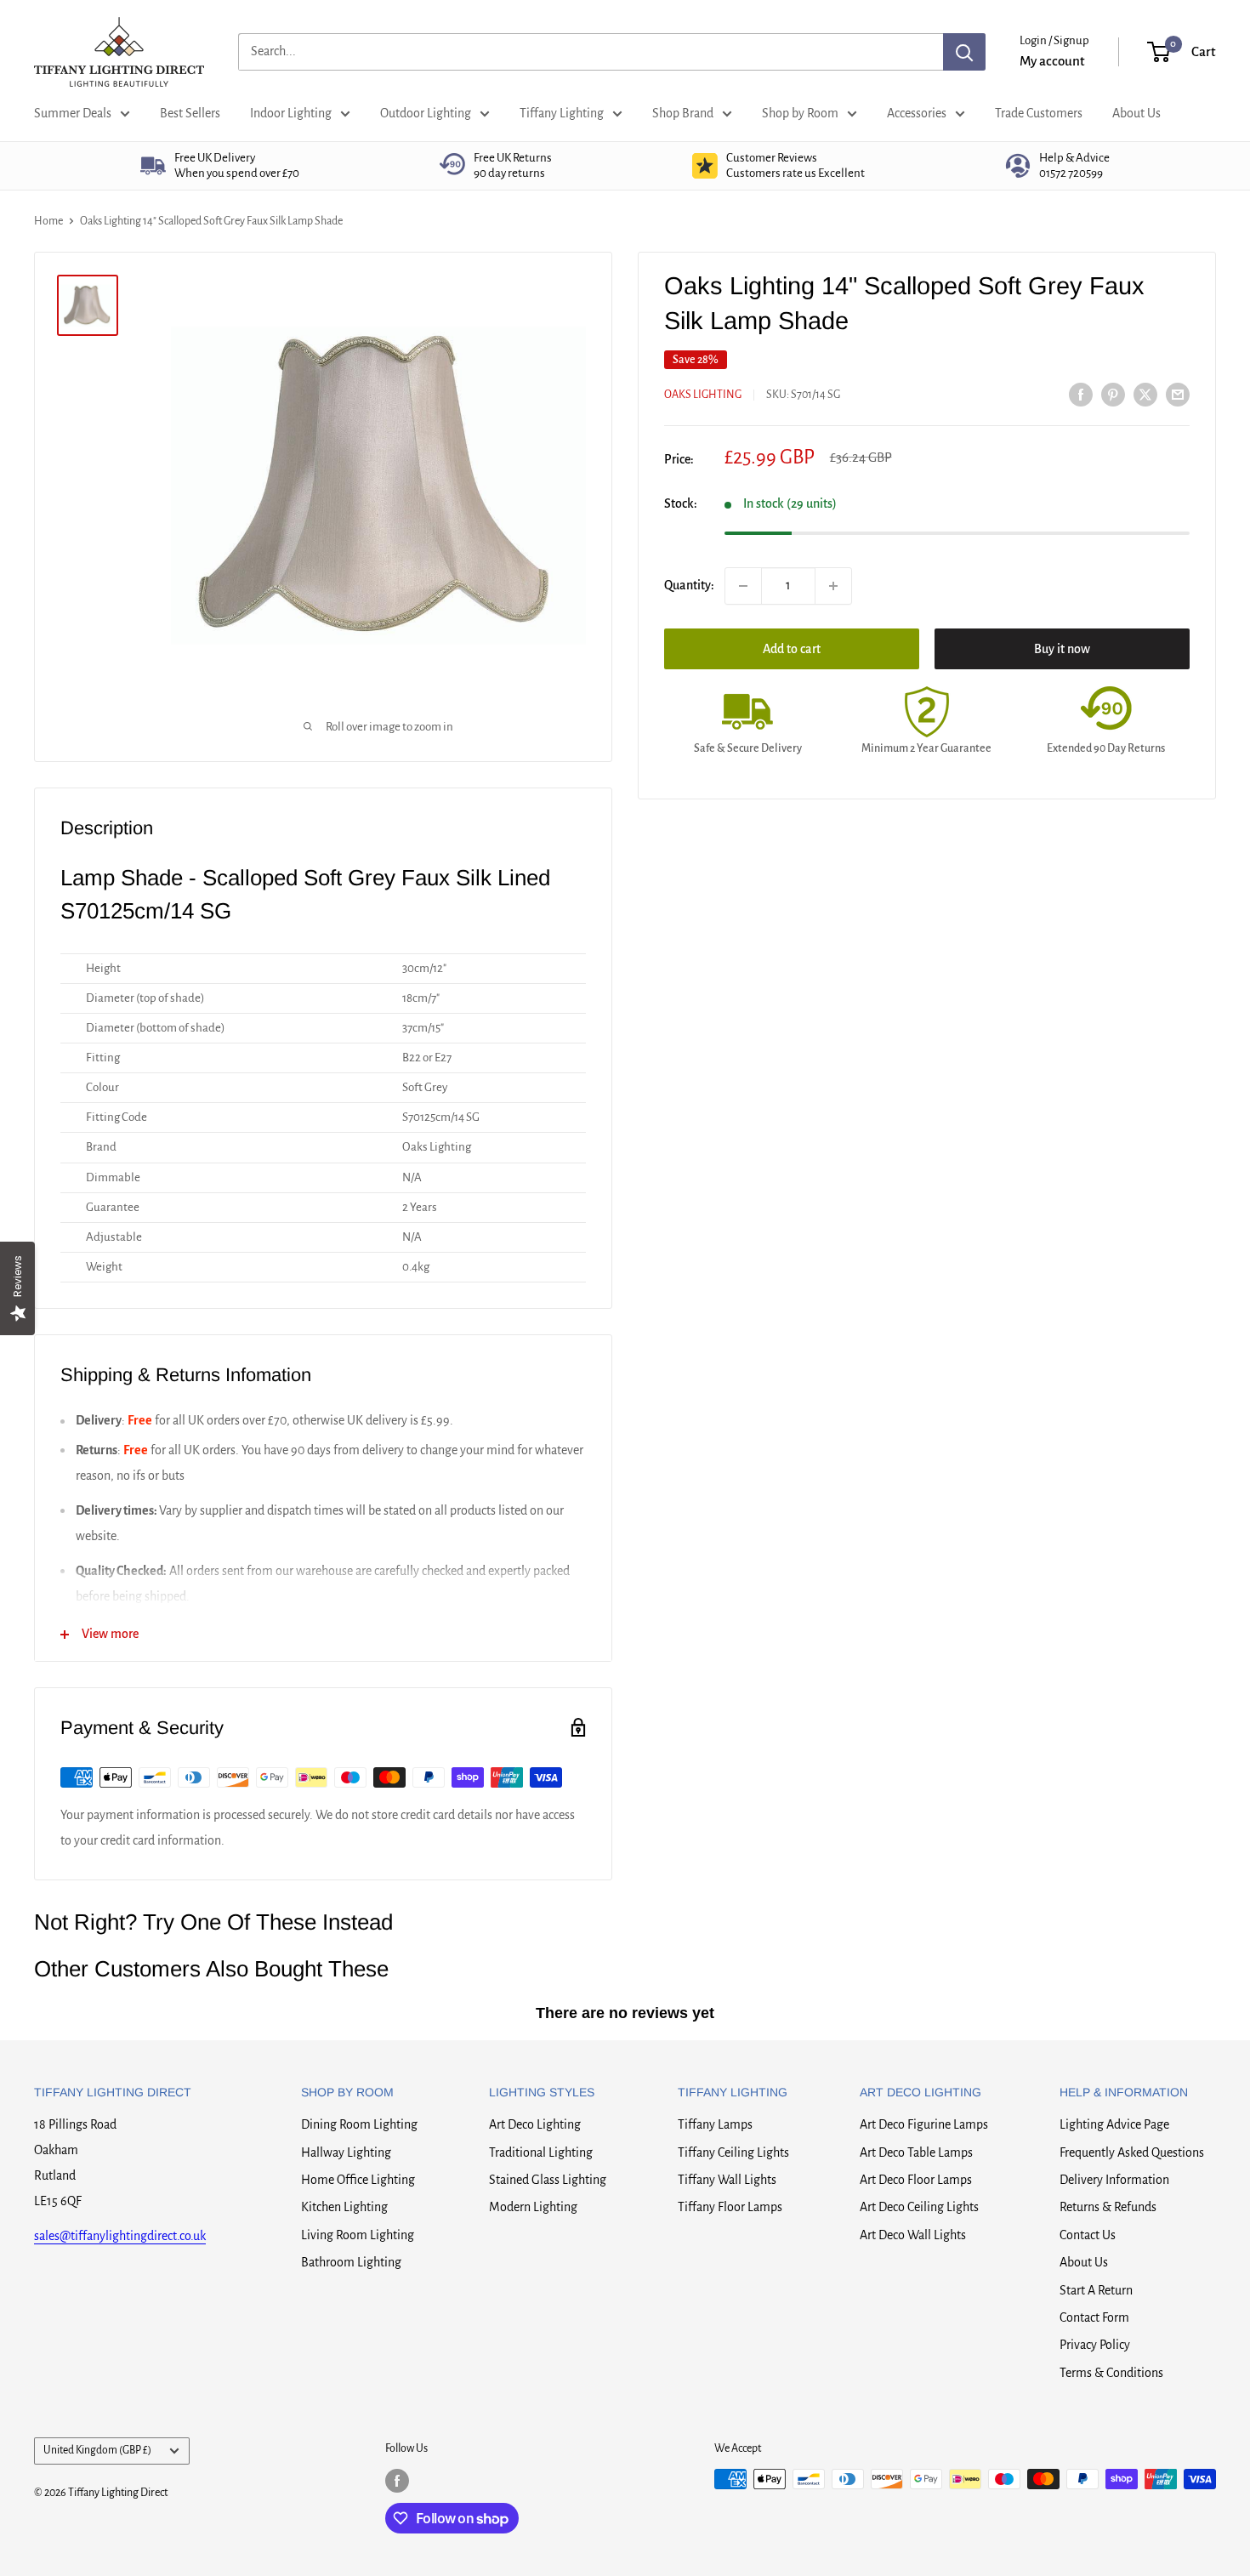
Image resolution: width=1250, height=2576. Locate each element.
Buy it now (1062, 649)
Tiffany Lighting (562, 113)
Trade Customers (1039, 113)
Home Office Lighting (358, 2180)
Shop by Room (800, 113)
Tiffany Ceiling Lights (733, 2152)
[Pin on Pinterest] (1113, 394)
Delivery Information (1114, 2180)
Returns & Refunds (1108, 2207)
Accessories (917, 113)
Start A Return (1096, 2290)
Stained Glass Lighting (548, 2180)
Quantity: (689, 585)
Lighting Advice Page (1114, 2124)
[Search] (964, 52)
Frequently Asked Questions (1132, 2152)
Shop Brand (683, 113)
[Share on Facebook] (1081, 394)
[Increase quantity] (833, 586)
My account (1052, 61)
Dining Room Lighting (359, 2124)
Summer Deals (73, 113)
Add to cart (792, 649)
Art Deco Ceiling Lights (919, 2207)
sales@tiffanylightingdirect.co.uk (120, 2236)
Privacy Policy (1095, 2345)
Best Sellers (190, 113)
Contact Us (1088, 2235)
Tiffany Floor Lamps (730, 2207)
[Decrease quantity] (743, 586)
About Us (1136, 113)
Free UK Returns (513, 165)
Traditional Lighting (541, 2152)
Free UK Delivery (237, 165)
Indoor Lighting (291, 113)
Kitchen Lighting (344, 2207)
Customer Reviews (795, 165)
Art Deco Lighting (535, 2124)
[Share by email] (1178, 394)
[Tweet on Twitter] (1145, 394)
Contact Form (1094, 2317)
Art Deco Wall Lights (913, 2235)
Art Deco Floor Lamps (916, 2180)
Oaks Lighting (703, 395)
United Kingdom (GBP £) (97, 2450)
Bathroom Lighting (351, 2262)
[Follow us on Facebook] (397, 2481)
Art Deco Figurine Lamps (924, 2124)
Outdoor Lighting (426, 113)
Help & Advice (1074, 165)
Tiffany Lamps (715, 2124)
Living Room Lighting (358, 2235)
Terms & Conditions (1111, 2373)
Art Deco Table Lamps (916, 2152)
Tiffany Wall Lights (727, 2180)
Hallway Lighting (346, 2152)
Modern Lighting (533, 2207)
